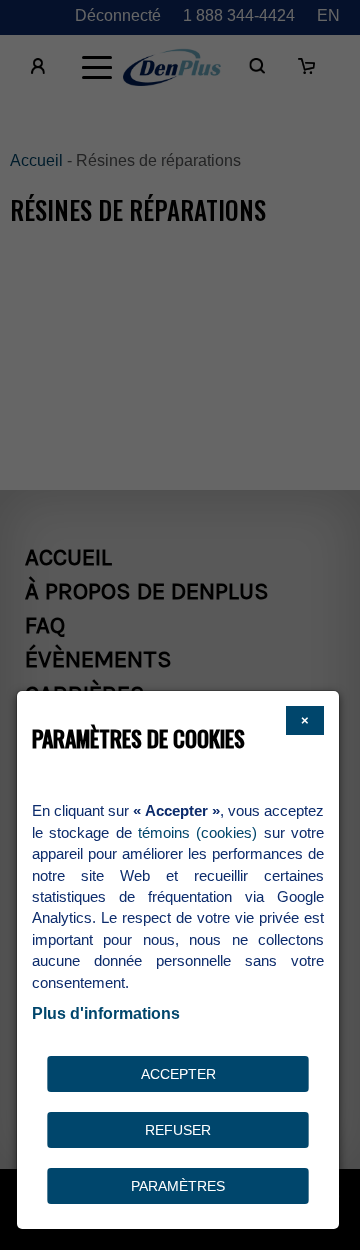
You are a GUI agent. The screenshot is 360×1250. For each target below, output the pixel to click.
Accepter (178, 1074)
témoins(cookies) (197, 832)
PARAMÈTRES (178, 1186)
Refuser (178, 1130)
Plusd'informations (106, 1013)
